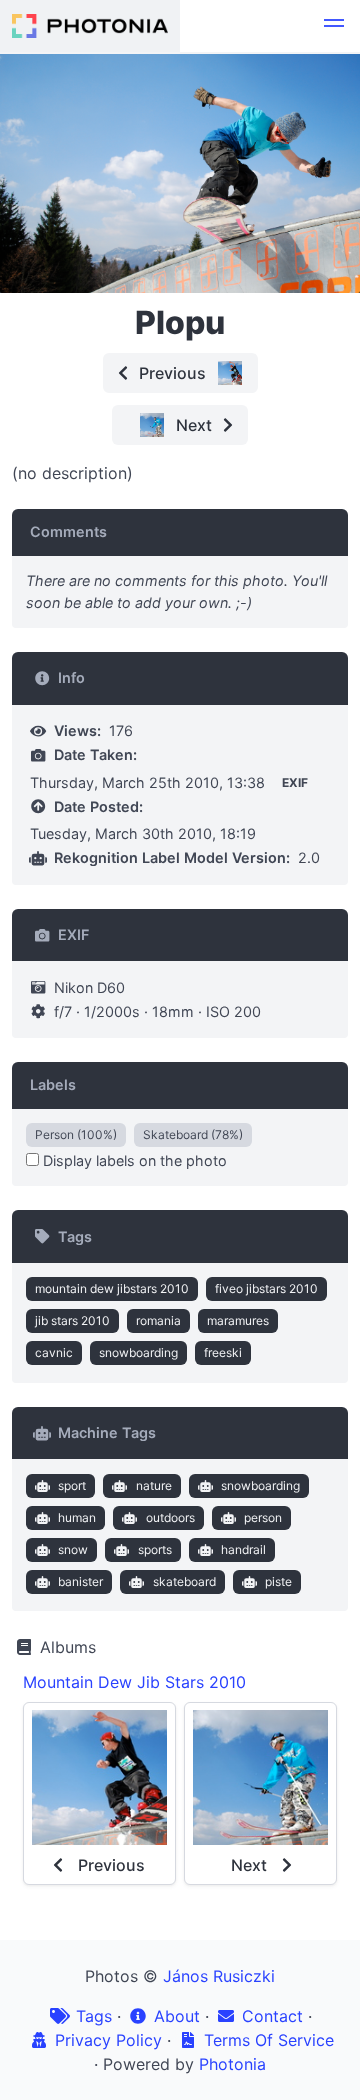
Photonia (232, 2064)
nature (154, 1485)
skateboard (184, 1581)
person (263, 1517)
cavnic (54, 1352)
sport (72, 1485)
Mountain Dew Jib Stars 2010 (134, 1682)
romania (158, 1320)
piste (278, 1581)
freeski (223, 1352)
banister (80, 1581)
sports (155, 1549)
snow (73, 1549)
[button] (334, 26)
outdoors (170, 1517)
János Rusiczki (219, 1976)
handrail (243, 1549)
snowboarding (138, 1352)
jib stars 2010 (72, 1320)
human (77, 1517)
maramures (238, 1320)
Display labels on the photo (133, 1160)
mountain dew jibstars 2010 (112, 1288)
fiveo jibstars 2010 (266, 1288)
